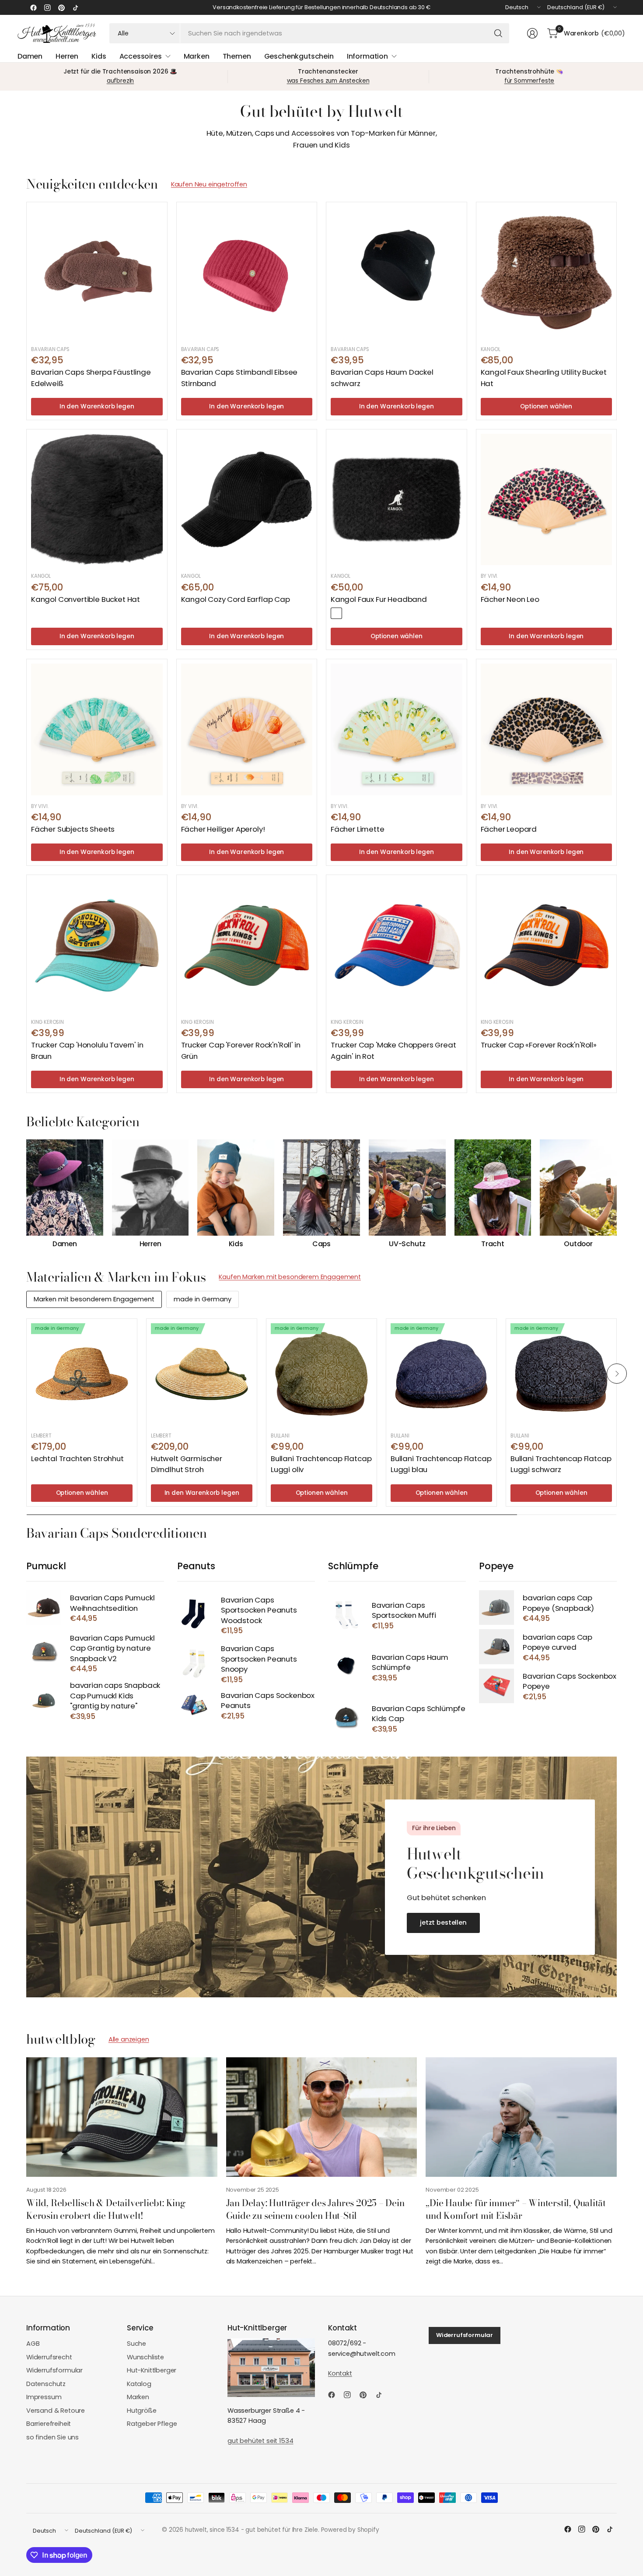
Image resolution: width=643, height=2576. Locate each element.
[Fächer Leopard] (547, 729)
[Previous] (26, 1194)
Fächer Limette (358, 829)
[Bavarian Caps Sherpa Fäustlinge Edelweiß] (97, 272)
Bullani (280, 1436)
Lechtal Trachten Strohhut (77, 1458)
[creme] (350, 613)
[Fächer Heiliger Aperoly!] (247, 729)
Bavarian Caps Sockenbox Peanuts (268, 1701)
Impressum (44, 2397)
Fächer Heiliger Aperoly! (223, 829)
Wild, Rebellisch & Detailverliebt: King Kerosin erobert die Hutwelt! (106, 2209)
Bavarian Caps (50, 349)
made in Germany (203, 1299)
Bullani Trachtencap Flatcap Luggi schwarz (561, 1464)
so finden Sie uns (52, 2437)
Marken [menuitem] (197, 56)
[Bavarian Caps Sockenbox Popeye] (496, 1686)
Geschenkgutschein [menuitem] (299, 56)
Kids (236, 1244)
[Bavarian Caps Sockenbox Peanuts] (195, 1705)
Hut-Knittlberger (152, 2370)
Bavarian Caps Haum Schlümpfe (410, 1663)
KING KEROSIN (47, 1022)
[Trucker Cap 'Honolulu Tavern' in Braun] (97, 945)
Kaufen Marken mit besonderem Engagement (290, 1277)
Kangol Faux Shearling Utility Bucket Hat (544, 378)
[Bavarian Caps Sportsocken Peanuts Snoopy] (195, 1664)
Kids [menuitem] (99, 56)
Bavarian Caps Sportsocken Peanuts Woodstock (259, 1610)
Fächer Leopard (509, 829)
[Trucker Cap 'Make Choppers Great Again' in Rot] (397, 945)
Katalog (139, 2384)
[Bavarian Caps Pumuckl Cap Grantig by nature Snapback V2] (44, 1653)
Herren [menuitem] (67, 56)
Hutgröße (142, 2411)
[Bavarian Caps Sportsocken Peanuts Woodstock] (195, 1615)
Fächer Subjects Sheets (73, 829)
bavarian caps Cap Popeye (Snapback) (558, 1603)
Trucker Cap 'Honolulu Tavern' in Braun (87, 1050)
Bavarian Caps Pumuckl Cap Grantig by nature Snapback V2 (112, 1648)
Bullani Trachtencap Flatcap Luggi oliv (321, 1464)
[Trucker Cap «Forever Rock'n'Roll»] (547, 945)
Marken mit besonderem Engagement (94, 1299)
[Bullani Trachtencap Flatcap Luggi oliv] (321, 1374)
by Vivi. (489, 576)
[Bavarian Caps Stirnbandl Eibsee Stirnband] (247, 272)
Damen (65, 1244)
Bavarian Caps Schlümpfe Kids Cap (419, 1714)
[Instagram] (47, 7)
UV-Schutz (407, 1244)
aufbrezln (121, 81)
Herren (150, 1244)
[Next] (617, 1194)
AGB (33, 2344)
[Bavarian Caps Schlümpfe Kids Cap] (346, 1718)
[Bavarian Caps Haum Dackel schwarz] (397, 272)
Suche (136, 2344)
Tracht (493, 1244)
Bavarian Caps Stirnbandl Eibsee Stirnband (239, 378)
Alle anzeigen (129, 2039)
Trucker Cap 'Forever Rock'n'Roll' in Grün (241, 1050)
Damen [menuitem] (30, 56)
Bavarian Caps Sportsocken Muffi (404, 1611)
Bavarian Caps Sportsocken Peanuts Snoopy (259, 1659)
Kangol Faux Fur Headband (379, 599)
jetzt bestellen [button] (443, 1922)
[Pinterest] (61, 7)
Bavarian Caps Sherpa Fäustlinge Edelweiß (91, 378)
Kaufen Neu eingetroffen (209, 184)
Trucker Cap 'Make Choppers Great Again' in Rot (393, 1050)
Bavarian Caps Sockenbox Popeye (570, 1682)
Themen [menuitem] (237, 56)
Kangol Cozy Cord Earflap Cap (236, 599)
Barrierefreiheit (49, 2424)
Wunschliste (145, 2357)
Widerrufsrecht (49, 2357)
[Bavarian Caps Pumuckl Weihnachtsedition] (44, 1608)
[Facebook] (33, 7)
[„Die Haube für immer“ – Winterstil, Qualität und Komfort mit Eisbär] (521, 2117)
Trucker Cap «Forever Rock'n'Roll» (539, 1045)
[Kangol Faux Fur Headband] (397, 500)
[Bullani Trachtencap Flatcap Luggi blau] (441, 1374)
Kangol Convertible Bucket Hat (86, 599)
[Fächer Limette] (397, 729)
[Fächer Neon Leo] (547, 500)
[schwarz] (336, 613)
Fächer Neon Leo (510, 599)
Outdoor (578, 1244)
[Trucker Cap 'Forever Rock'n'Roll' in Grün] (247, 945)
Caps (321, 1244)
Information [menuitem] (367, 56)
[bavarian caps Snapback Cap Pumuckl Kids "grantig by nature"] (44, 1700)
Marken (138, 2397)
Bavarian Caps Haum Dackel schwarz (382, 378)
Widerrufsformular (54, 2370)
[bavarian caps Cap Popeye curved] (496, 1646)
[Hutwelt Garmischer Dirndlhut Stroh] (202, 1374)
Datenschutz (46, 2384)
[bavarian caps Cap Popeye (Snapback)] (496, 1608)
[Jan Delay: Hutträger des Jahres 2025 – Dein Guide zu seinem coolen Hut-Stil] (322, 2117)
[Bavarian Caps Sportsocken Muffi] (346, 1615)
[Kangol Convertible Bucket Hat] (97, 500)
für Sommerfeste (529, 81)
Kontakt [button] (340, 2373)
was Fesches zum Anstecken (328, 81)
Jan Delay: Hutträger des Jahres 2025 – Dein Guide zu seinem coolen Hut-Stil (315, 2209)
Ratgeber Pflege (152, 2424)
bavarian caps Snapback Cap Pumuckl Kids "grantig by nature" (115, 1696)
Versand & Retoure (56, 2411)
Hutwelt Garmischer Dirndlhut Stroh (187, 1464)
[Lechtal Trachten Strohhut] (82, 1374)
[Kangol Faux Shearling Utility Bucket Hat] (547, 272)
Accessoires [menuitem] (141, 56)
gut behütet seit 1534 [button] (260, 2441)
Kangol (491, 349)
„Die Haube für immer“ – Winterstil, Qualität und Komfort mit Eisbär (516, 2209)
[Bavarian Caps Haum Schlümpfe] (346, 1667)
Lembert (41, 1436)
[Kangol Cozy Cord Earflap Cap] (247, 500)
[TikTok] (75, 7)
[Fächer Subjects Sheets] (97, 729)
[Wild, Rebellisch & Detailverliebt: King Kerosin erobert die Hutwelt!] (122, 2117)
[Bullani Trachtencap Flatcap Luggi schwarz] (561, 1374)
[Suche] (498, 33)
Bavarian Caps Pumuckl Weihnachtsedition (112, 1603)
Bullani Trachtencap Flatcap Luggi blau (441, 1464)
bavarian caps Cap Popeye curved (557, 1643)
